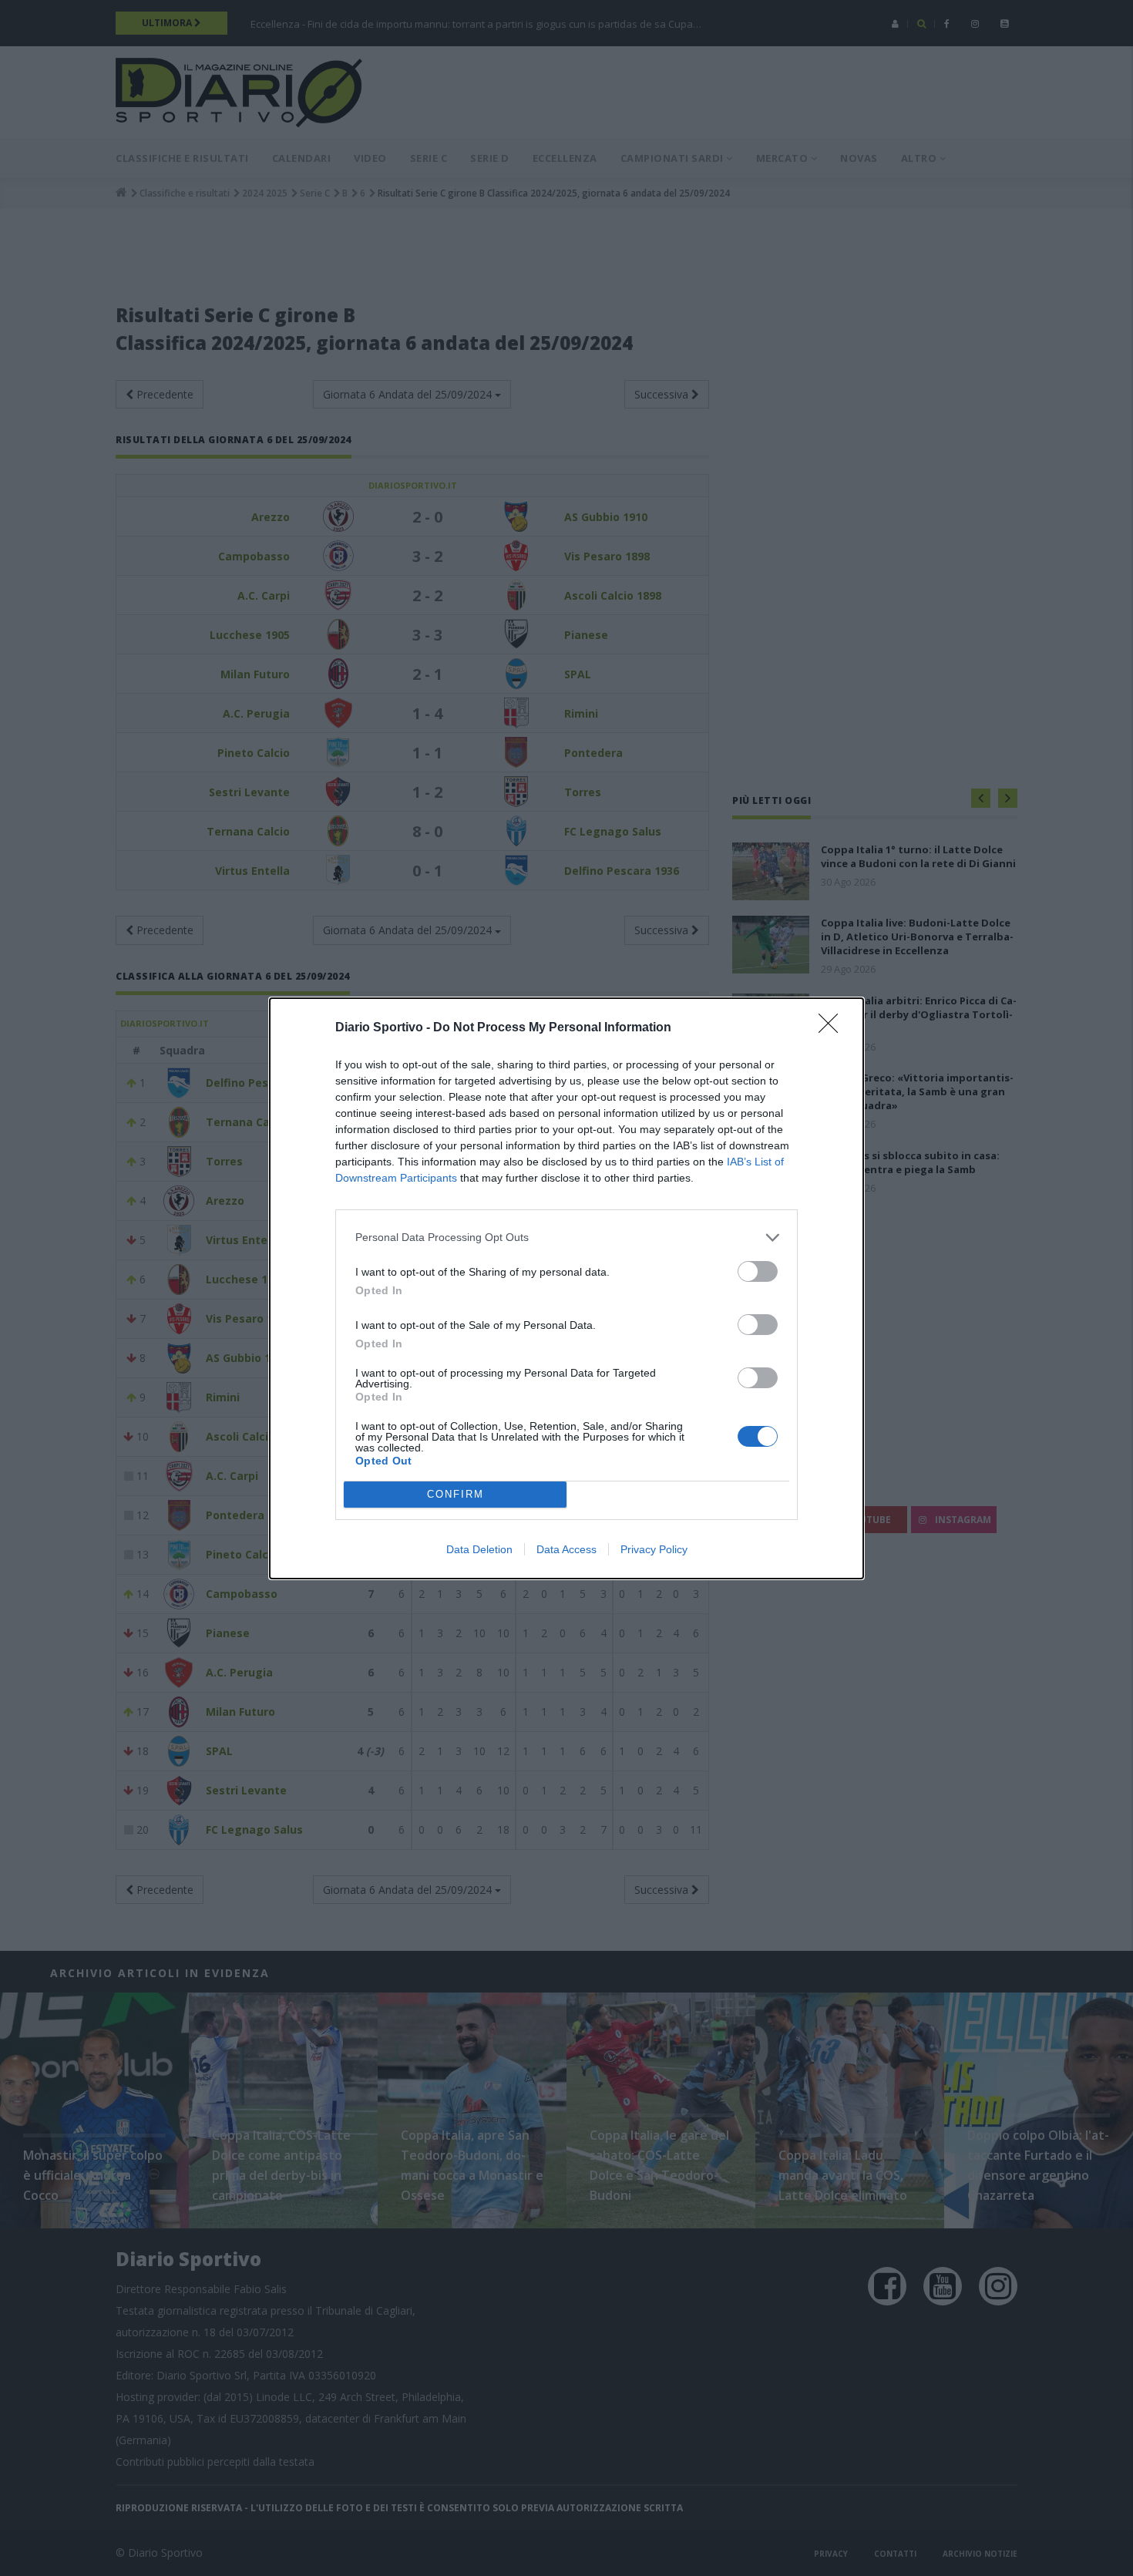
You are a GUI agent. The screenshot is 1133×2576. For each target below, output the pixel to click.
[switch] (758, 1271)
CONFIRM (456, 1494)
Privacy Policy (654, 1549)
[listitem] (566, 1238)
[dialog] (566, 1288)
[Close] (833, 1028)
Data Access (566, 1549)
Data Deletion (479, 1549)
